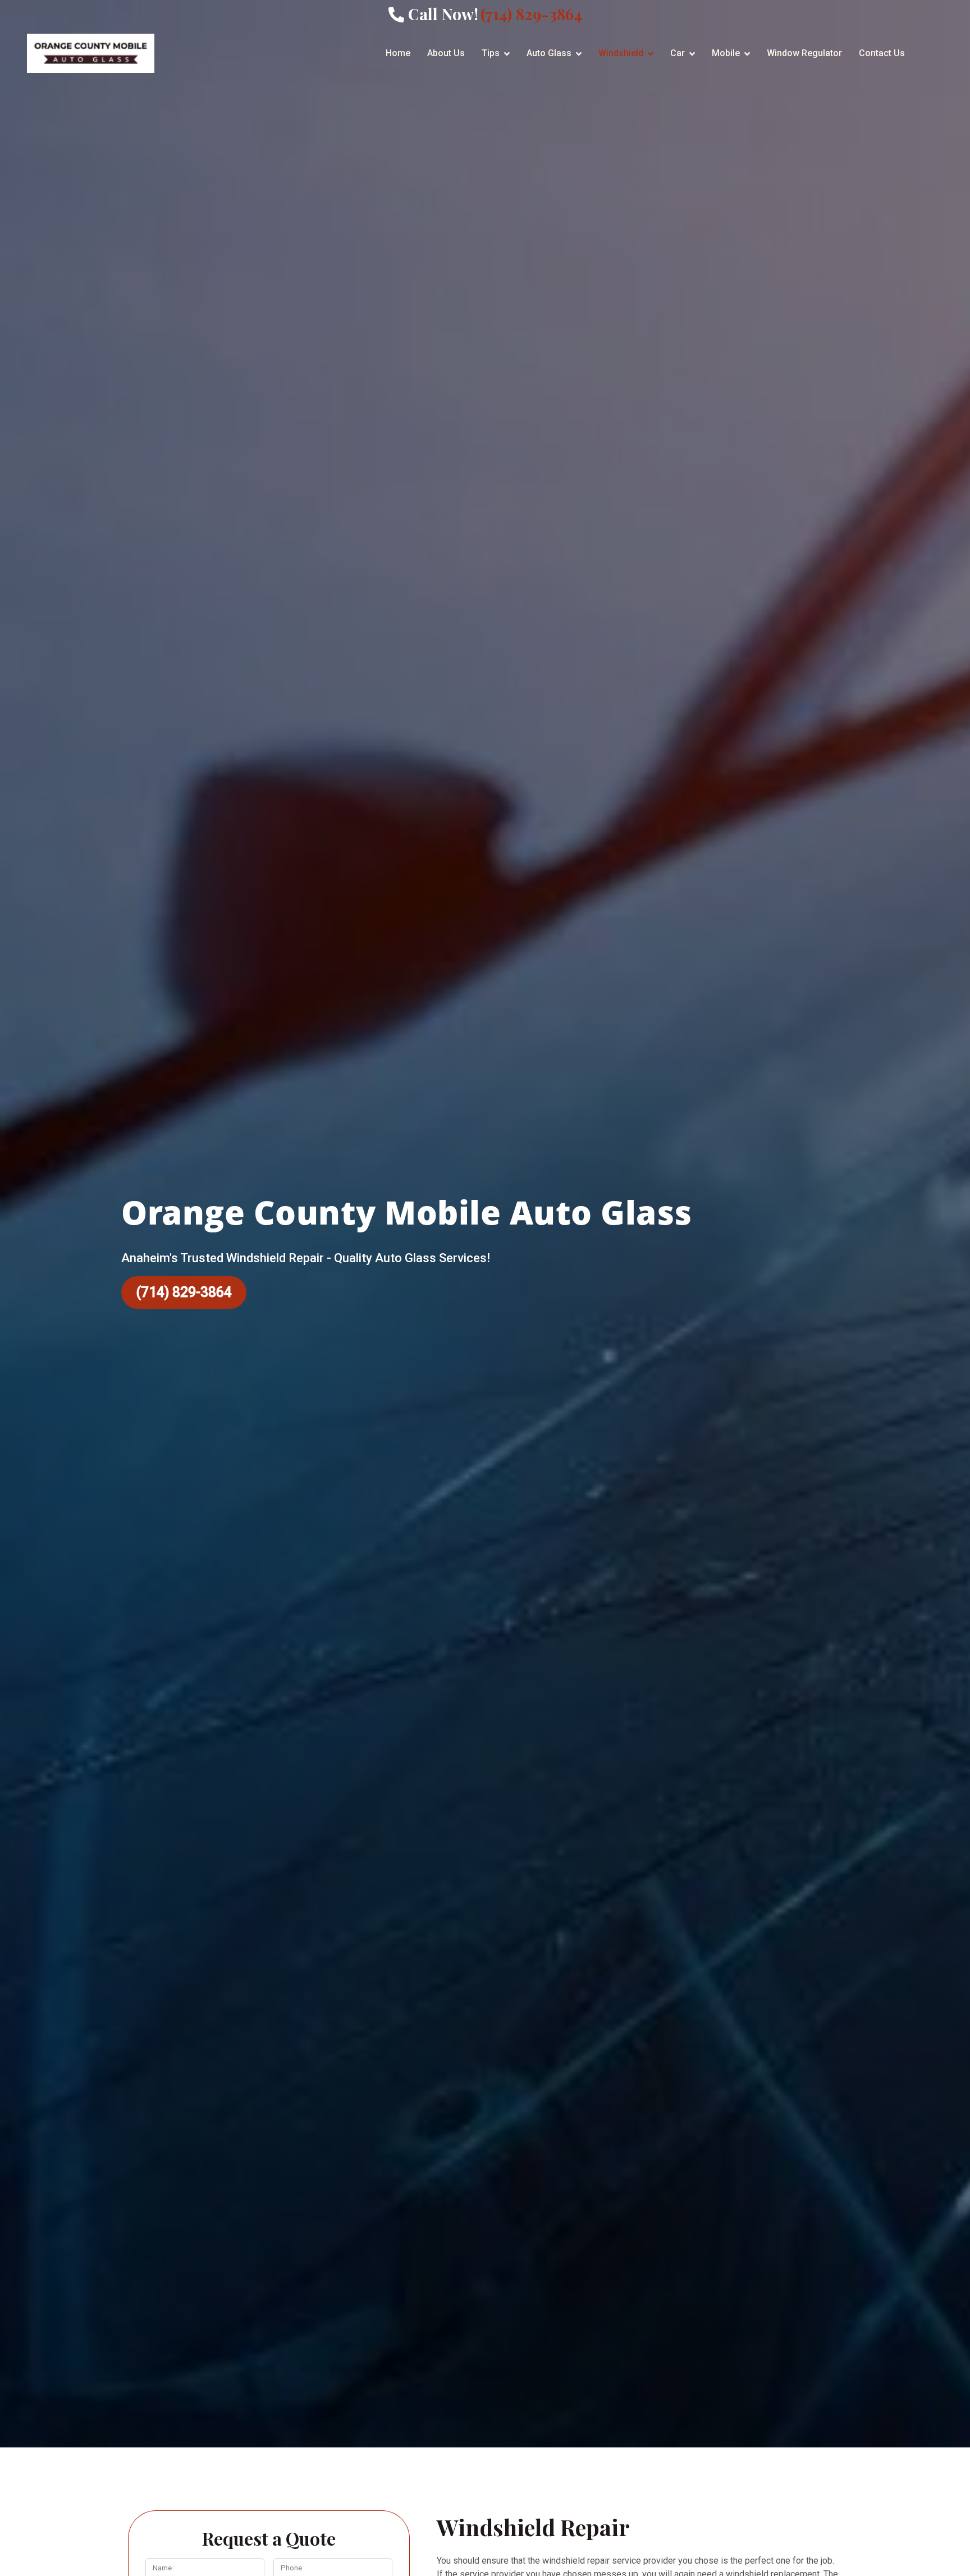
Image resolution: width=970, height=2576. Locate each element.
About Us (446, 53)
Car (678, 53)
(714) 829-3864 (184, 1292)
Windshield (621, 53)
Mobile (726, 53)
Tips (491, 53)
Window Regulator (804, 53)
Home (398, 53)
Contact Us (882, 53)
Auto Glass (549, 53)
